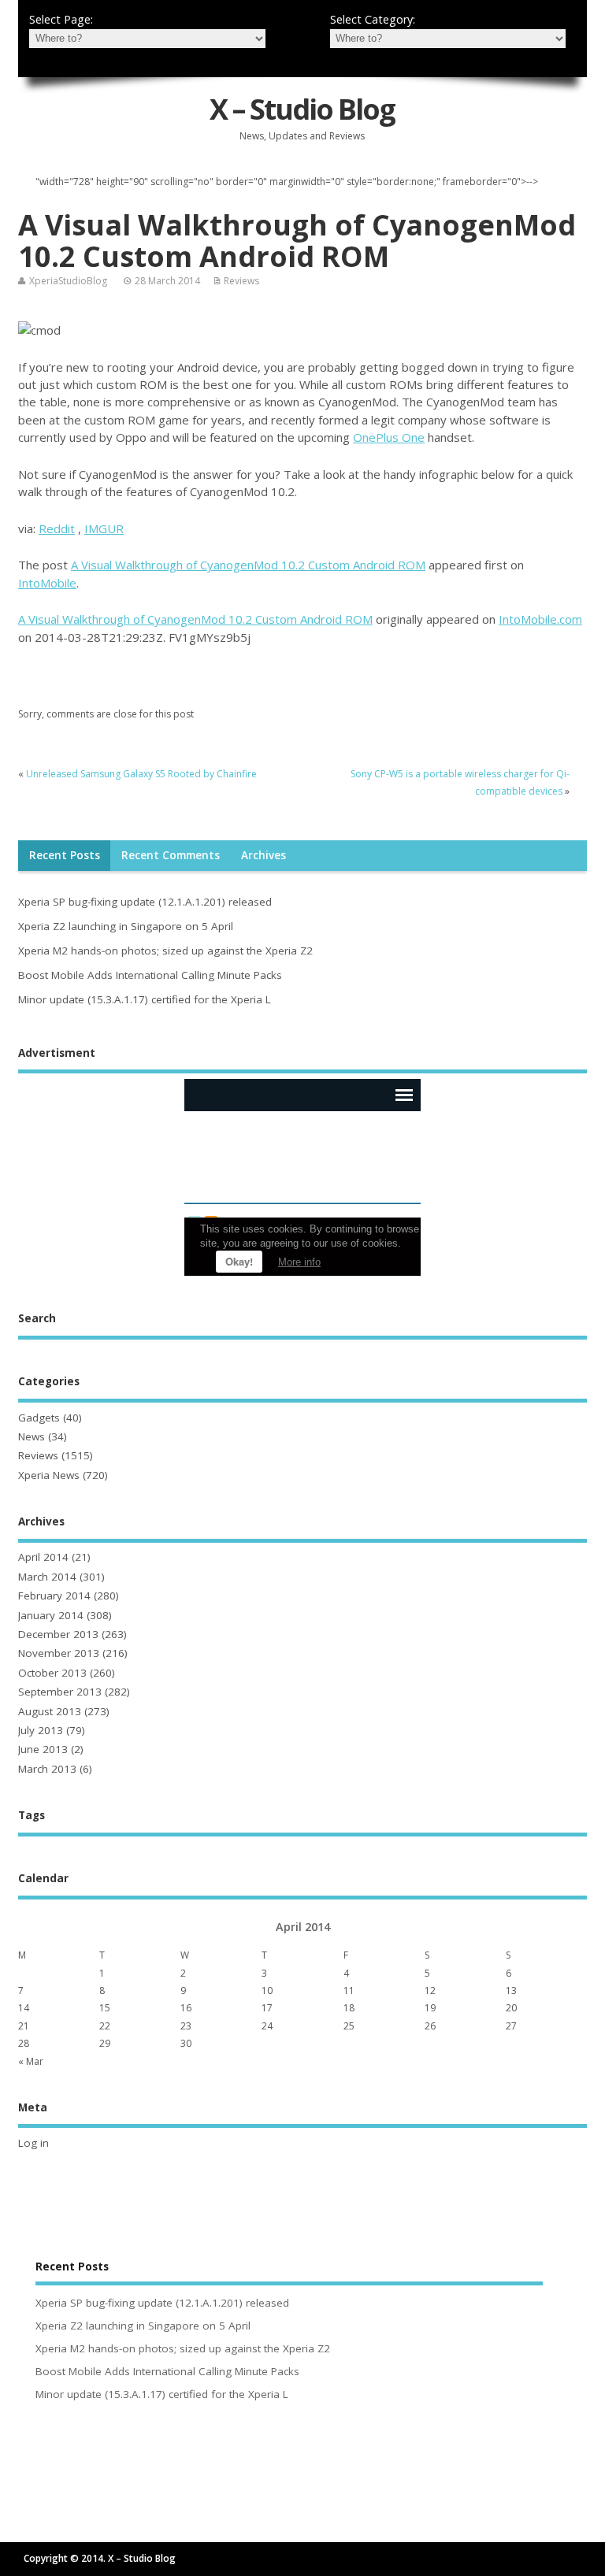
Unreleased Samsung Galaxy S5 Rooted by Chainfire (141, 774)
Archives (264, 855)
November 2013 (59, 1653)
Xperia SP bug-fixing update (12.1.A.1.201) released (145, 902)
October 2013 (52, 1673)
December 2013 (58, 1634)
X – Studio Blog (302, 109)
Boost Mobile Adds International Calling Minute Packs (150, 975)
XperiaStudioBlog (68, 281)
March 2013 (47, 1769)
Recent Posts (65, 855)
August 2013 (50, 1711)
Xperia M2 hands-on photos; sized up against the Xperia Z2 (165, 951)
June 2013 (43, 1749)
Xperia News (49, 1475)
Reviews (241, 281)
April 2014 (43, 1557)
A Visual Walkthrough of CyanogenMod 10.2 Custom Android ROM (248, 565)
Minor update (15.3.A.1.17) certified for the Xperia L (145, 999)
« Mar (31, 2061)
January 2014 (51, 1615)
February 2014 (54, 1596)
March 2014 (47, 1577)
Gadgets (39, 1418)
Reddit (57, 528)
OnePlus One (389, 437)
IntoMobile (47, 583)
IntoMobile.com (540, 619)
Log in (33, 2143)
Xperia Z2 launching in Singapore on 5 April (126, 926)
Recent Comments (171, 855)
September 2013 (60, 1692)
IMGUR (104, 528)
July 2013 (41, 1730)
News (32, 1436)
